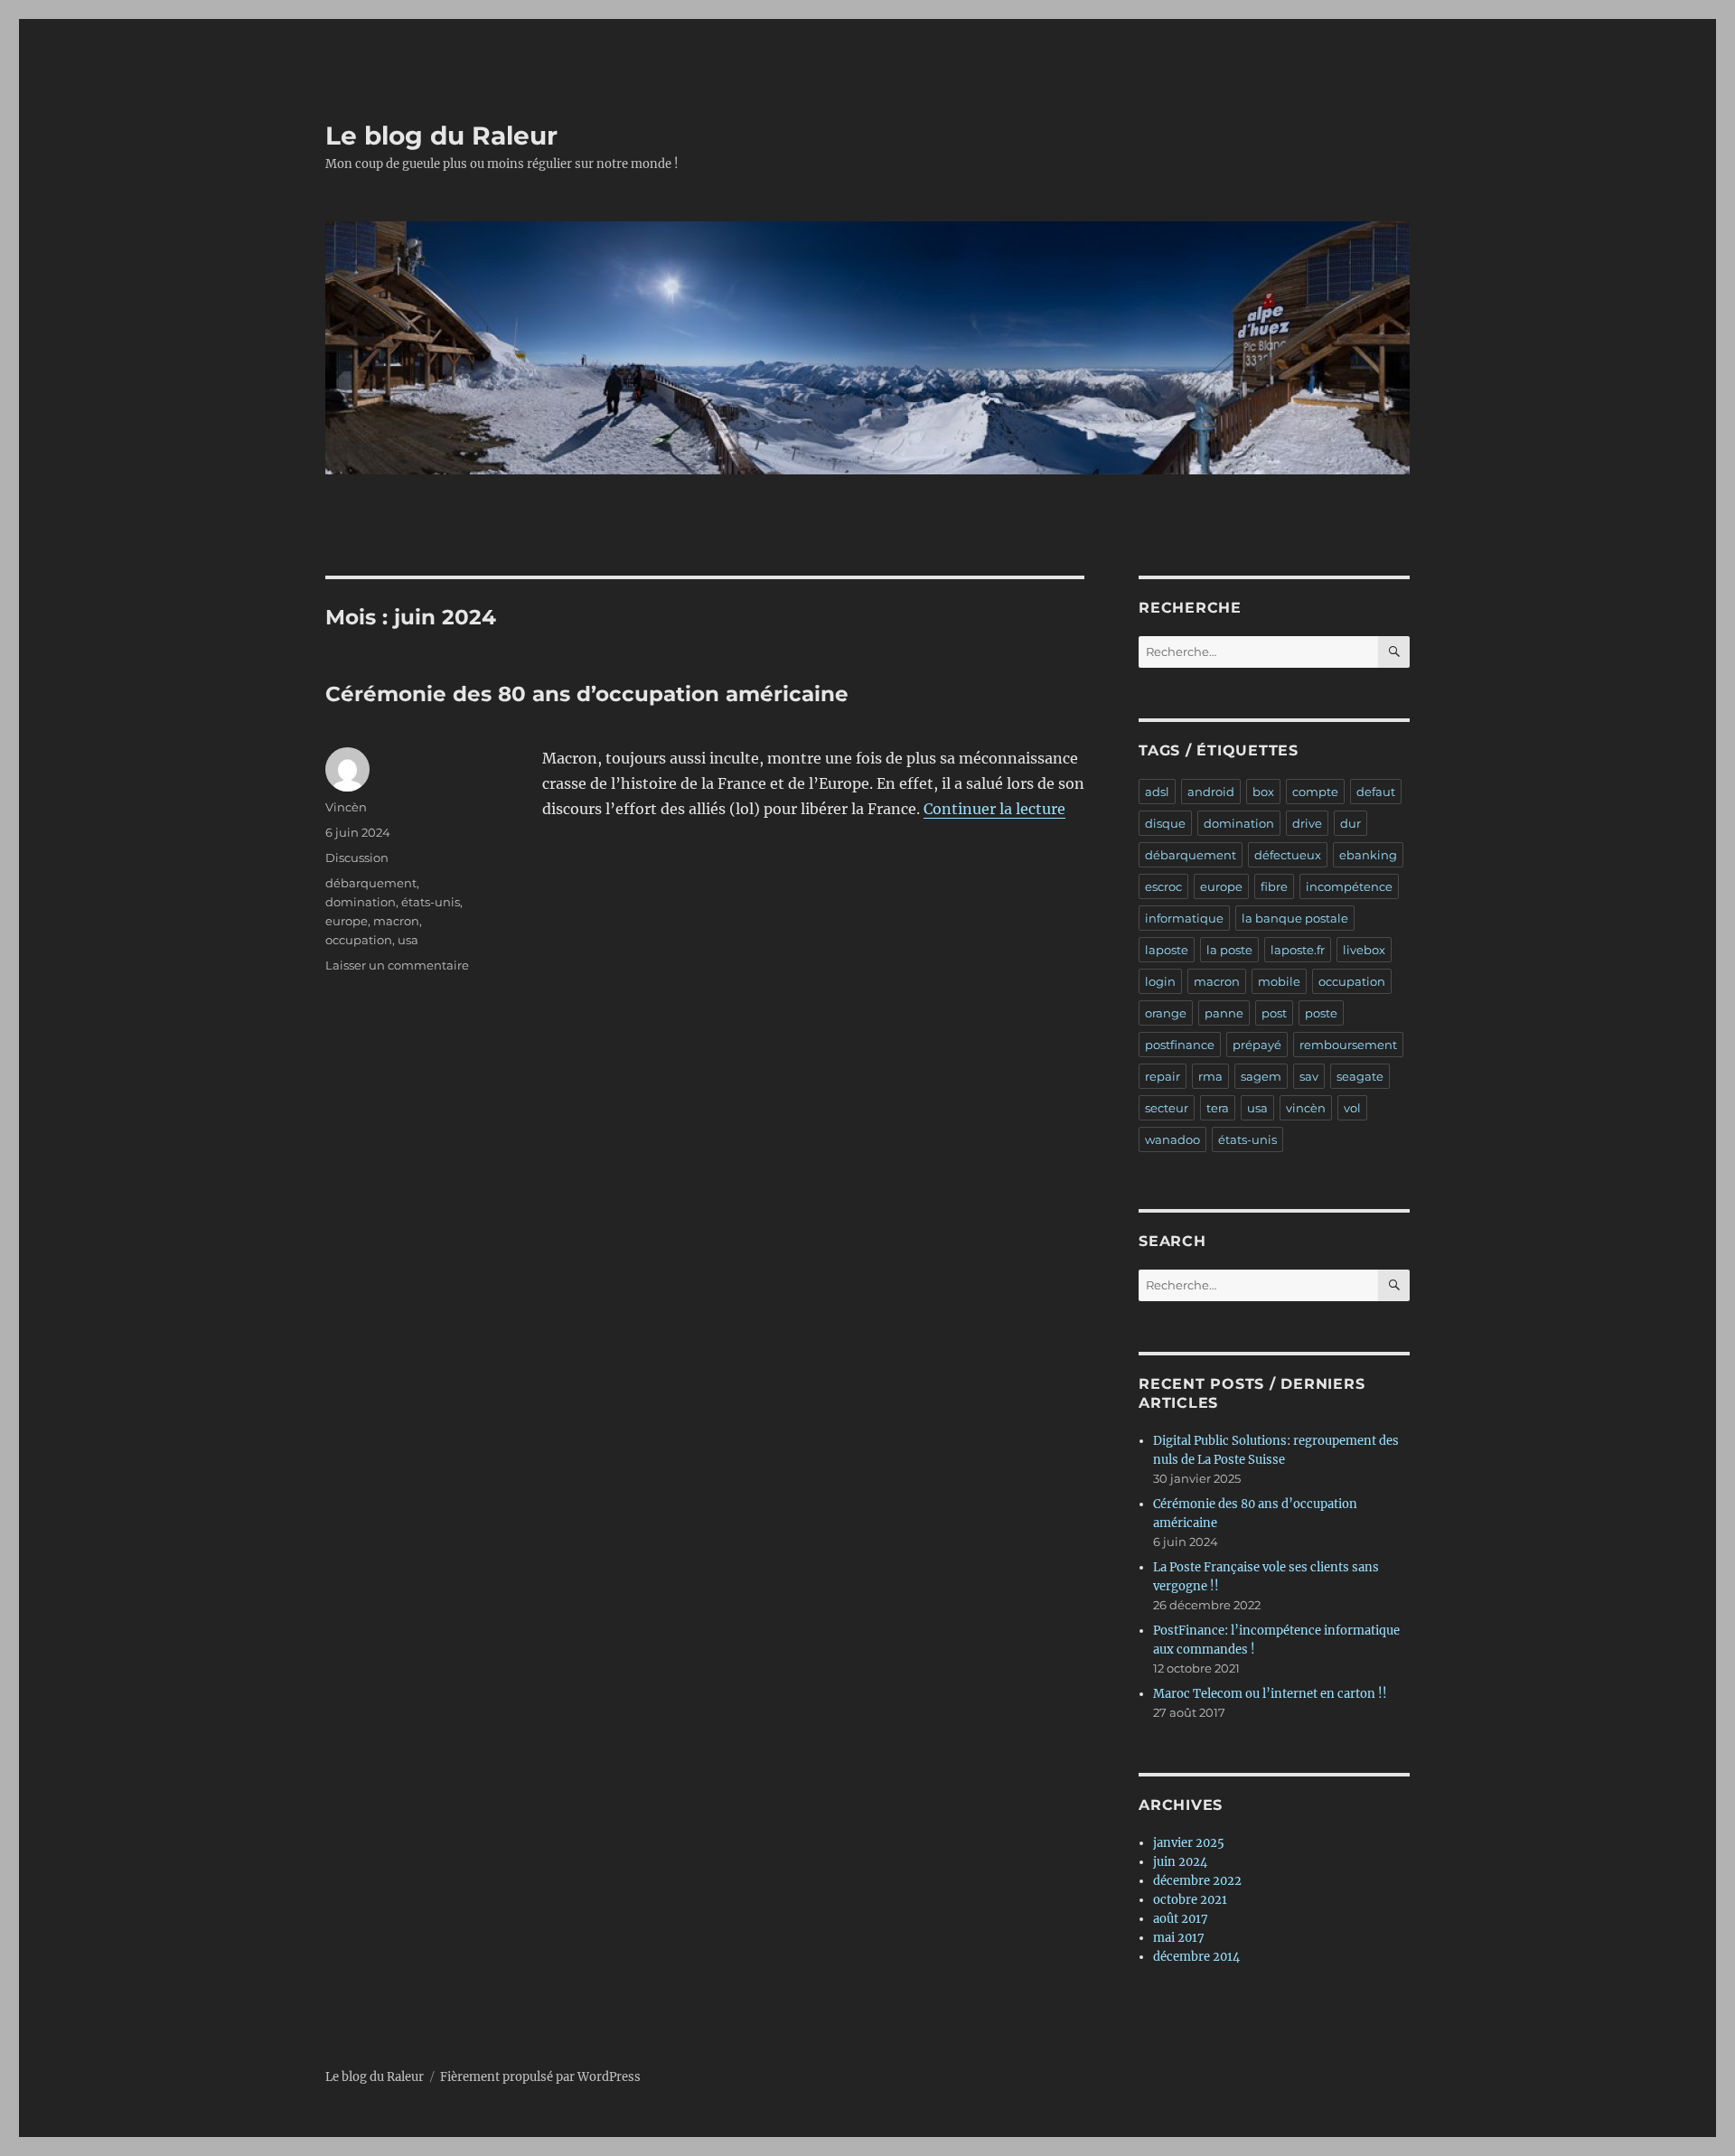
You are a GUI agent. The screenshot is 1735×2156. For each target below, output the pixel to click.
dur (1350, 823)
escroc (1163, 886)
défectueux (1288, 855)
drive (1307, 823)
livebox (1364, 950)
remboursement (1348, 1045)
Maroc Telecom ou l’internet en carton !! (1270, 1694)
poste (1321, 1013)
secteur (1167, 1108)
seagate (1360, 1076)
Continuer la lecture (994, 809)
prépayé (1257, 1045)
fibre (1274, 886)
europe (347, 921)
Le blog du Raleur (441, 136)
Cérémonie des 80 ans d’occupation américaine (587, 694)
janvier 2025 (1189, 1843)
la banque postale (1295, 918)
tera (1218, 1108)
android (1211, 792)
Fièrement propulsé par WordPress (540, 2077)
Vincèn (346, 807)
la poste (1229, 950)
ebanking (1368, 855)
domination (361, 902)
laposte (1167, 950)
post (1274, 1013)
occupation (359, 940)
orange (1166, 1013)
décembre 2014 (1196, 1957)
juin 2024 (1180, 1862)
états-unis (431, 902)
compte (1315, 792)
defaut (1376, 792)
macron (396, 921)
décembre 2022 (1197, 1881)
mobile (1279, 981)
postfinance (1180, 1045)
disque (1165, 823)
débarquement (371, 883)
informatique (1184, 918)
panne (1224, 1013)
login (1160, 981)
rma (1210, 1076)
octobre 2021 (1190, 1900)
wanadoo (1172, 1139)
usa (408, 940)
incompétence (1349, 886)
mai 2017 (1179, 1938)
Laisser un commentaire (397, 965)
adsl (1157, 792)
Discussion (357, 858)
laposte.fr (1298, 950)
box (1263, 792)
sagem (1261, 1076)
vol (1352, 1108)
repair (1163, 1076)
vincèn (1306, 1108)
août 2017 (1181, 1919)
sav (1309, 1076)
